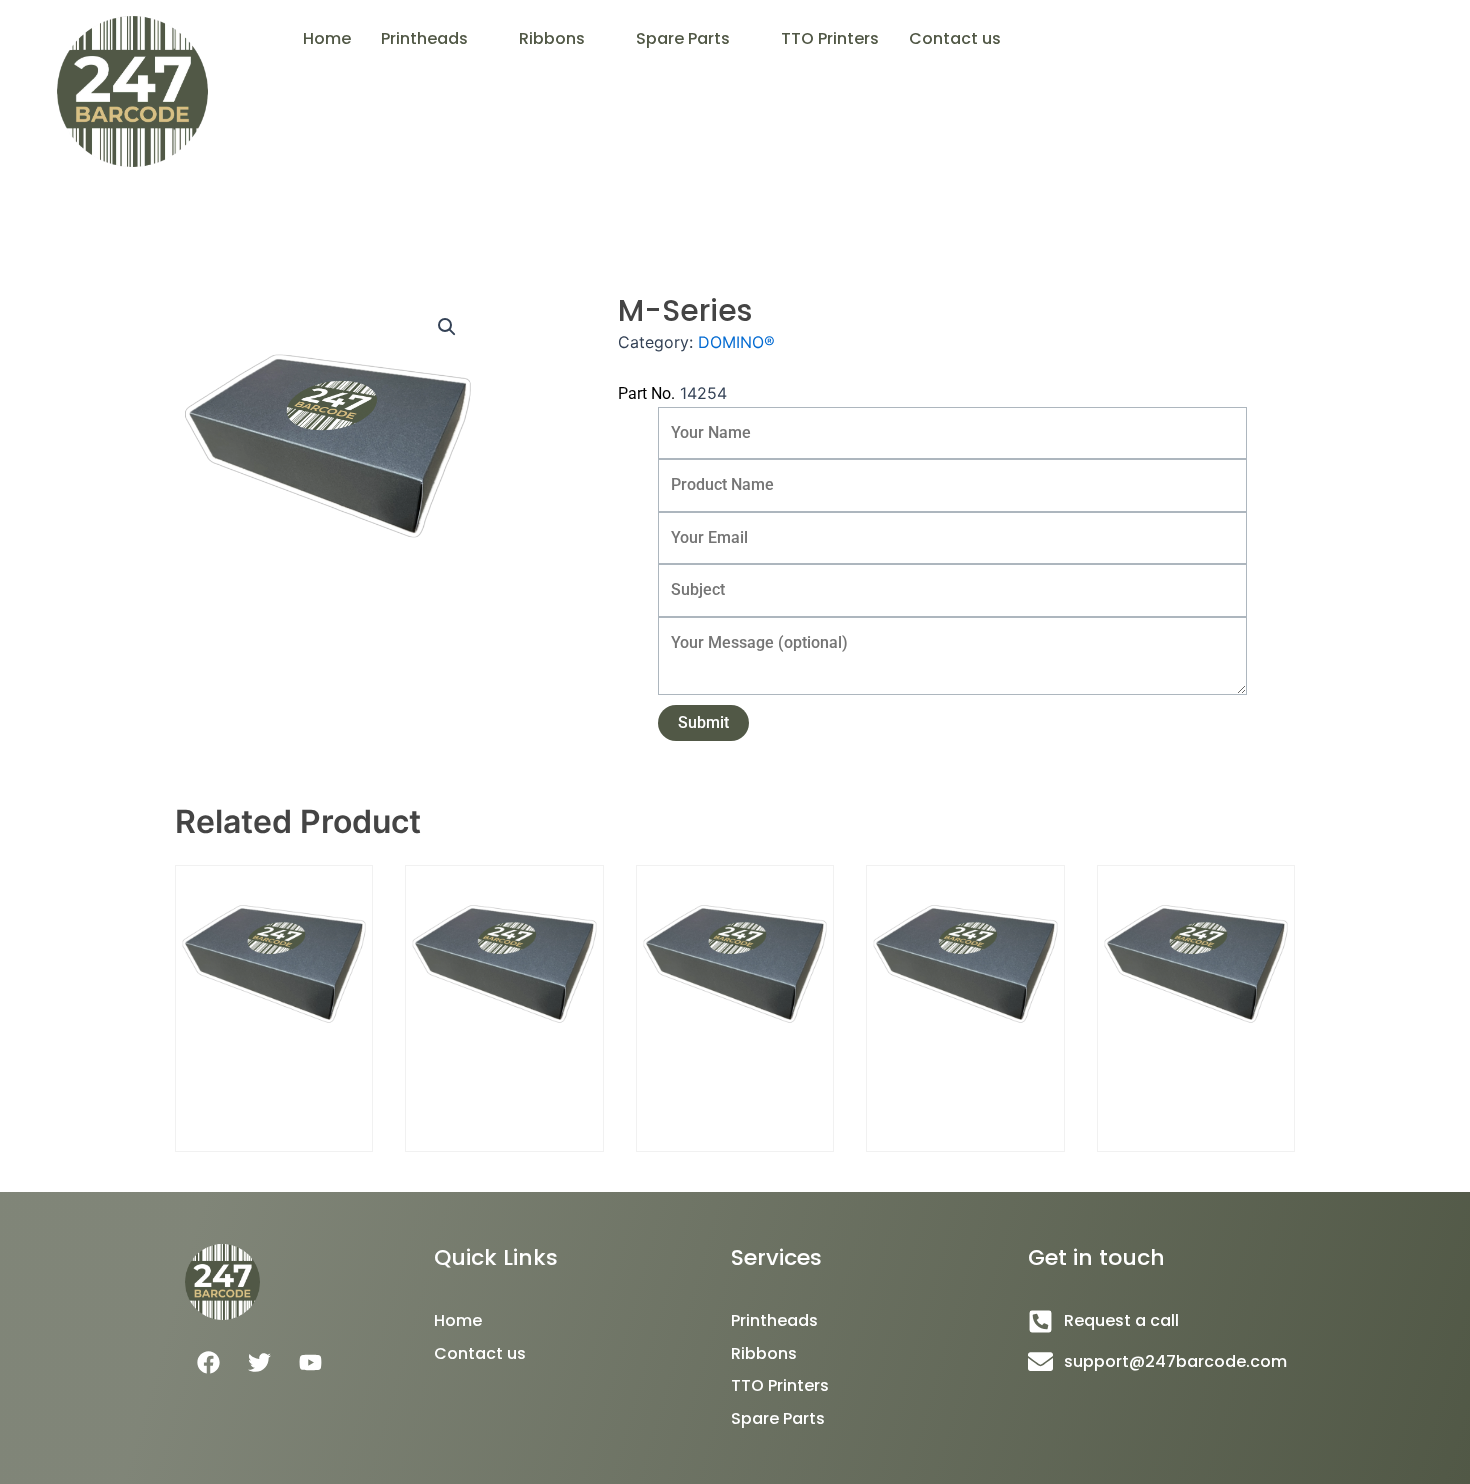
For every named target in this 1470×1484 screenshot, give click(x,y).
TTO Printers (830, 38)
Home (327, 38)
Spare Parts (683, 38)
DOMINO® (736, 342)
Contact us (955, 38)
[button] (435, 39)
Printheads (424, 38)
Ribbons (552, 38)
